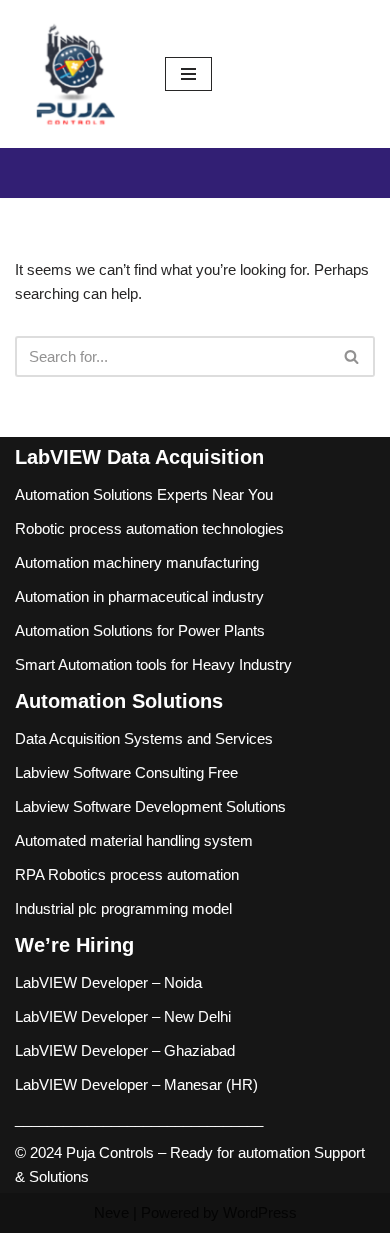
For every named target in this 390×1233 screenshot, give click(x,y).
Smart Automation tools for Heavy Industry (153, 664)
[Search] (352, 356)
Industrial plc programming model (123, 908)
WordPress (260, 1212)
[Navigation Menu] (188, 74)
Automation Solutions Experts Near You (144, 494)
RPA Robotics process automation (127, 874)
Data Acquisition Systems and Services (144, 738)
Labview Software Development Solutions (150, 806)
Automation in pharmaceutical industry (139, 596)
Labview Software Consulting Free (126, 772)
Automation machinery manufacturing (137, 562)
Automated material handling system (134, 840)
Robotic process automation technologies (149, 528)
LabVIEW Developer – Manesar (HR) (136, 1084)
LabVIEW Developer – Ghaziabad (125, 1050)
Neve (111, 1212)
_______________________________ (139, 1118)
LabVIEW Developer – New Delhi (123, 1016)
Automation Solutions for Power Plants (140, 630)
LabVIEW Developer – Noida (108, 982)
